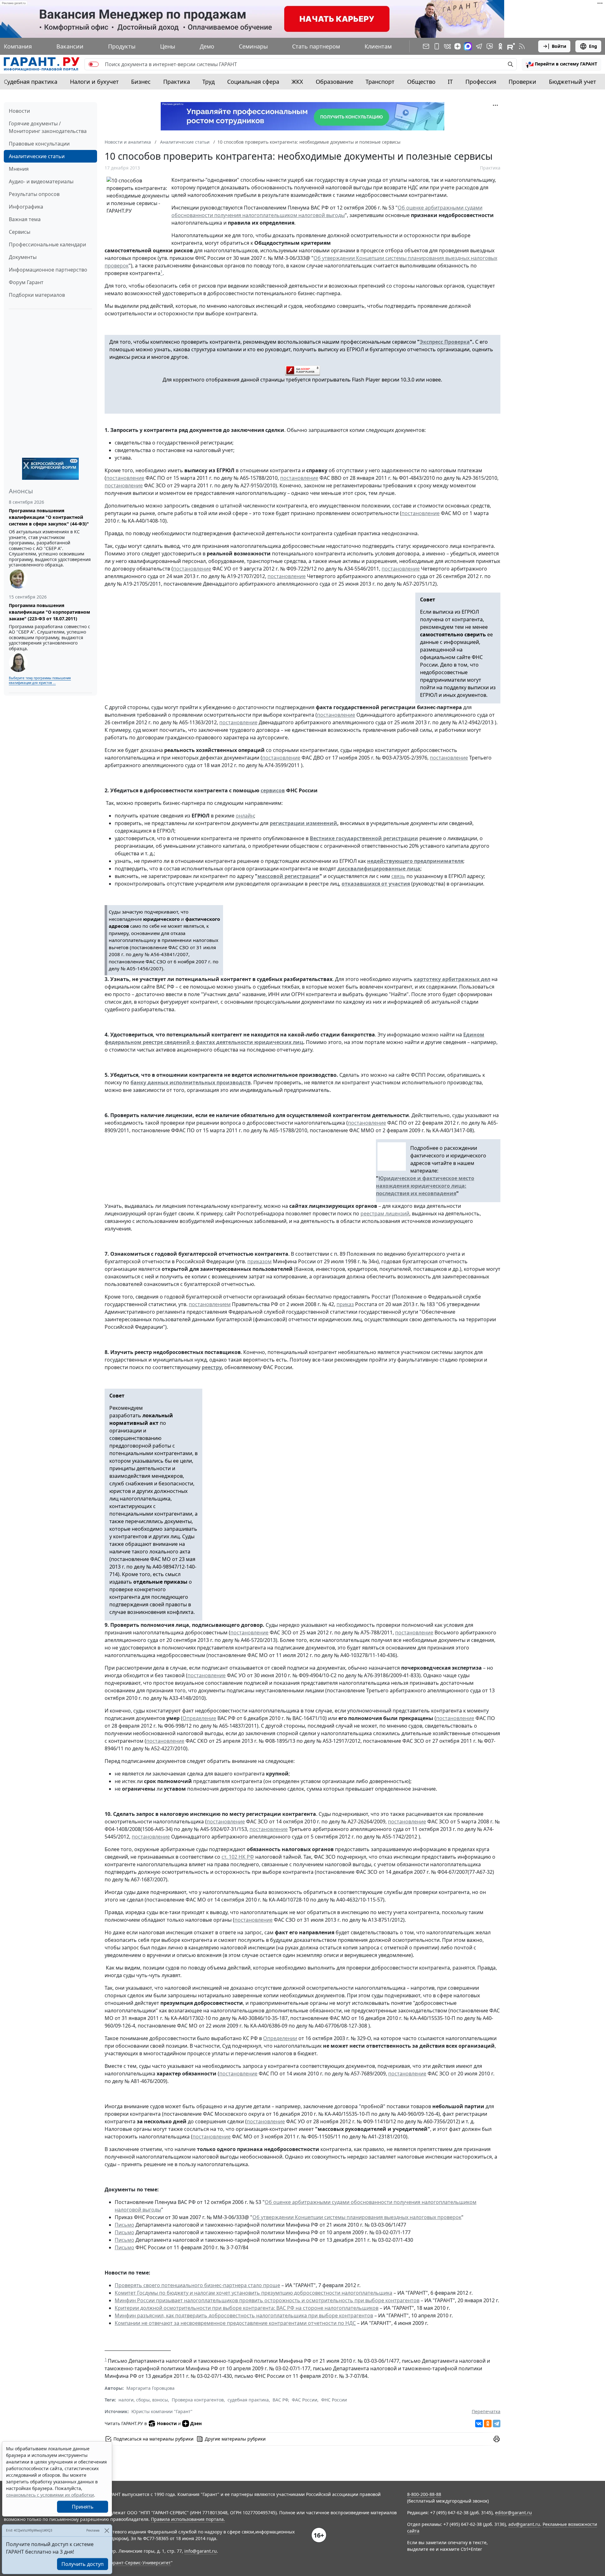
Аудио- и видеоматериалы (41, 181)
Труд (208, 82)
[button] (562, 64)
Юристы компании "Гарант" (162, 2411)
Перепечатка (486, 2411)
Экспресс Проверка (445, 342)
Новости (19, 111)
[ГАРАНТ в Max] (468, 46)
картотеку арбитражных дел (452, 979)
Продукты (122, 46)
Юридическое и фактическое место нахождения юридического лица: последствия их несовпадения (425, 1186)
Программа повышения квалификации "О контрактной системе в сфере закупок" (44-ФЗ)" (49, 517)
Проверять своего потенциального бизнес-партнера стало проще (197, 2285)
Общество (421, 82)
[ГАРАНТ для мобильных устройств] (437, 46)
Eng (593, 46)
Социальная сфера (253, 82)
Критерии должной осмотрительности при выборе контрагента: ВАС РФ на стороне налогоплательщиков (247, 2308)
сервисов (273, 790)
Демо (207, 46)
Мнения (19, 169)
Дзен (196, 2423)
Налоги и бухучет (94, 82)
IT (450, 82)
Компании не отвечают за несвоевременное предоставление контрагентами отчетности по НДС (235, 2323)
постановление (125, 478)
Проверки (522, 82)
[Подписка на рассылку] (426, 46)
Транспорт (380, 82)
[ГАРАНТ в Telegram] (479, 46)
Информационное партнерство (48, 270)
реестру (212, 1367)
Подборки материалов (37, 295)
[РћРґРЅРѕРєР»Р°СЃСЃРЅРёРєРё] (488, 2424)
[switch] (94, 64)
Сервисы (20, 232)
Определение (199, 1718)
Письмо (124, 2225)
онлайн (245, 816)
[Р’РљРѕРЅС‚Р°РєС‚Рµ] (479, 2424)
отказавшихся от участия (376, 884)
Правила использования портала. (188, 2519)
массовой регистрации (288, 876)
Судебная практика (31, 82)
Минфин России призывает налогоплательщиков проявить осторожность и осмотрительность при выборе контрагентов (267, 2300)
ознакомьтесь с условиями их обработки (50, 2495)
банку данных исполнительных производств (191, 1082)
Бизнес (141, 82)
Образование (334, 82)
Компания (18, 46)
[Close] (107, 2530)
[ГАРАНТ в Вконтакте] (447, 46)
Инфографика (26, 207)
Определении (280, 2038)
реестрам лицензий (385, 1213)
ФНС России (334, 2400)
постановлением (210, 1304)
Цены (168, 46)
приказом (259, 1261)
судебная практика (248, 2400)
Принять (83, 2507)
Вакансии (70, 46)
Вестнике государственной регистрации (364, 838)
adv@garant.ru (524, 2524)
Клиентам (378, 46)
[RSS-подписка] (522, 46)
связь (398, 876)
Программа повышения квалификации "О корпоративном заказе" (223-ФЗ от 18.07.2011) (49, 612)
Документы (23, 257)
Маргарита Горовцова (150, 2388)
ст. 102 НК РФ (238, 1857)
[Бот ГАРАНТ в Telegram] (490, 46)
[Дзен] (458, 46)
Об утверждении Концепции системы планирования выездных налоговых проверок (357, 2217)
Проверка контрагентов (198, 2400)
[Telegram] (497, 2424)
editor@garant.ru (513, 2513)
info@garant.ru (201, 2551)
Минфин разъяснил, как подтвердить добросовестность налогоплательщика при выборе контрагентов (244, 2315)
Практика (177, 82)
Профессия (481, 82)
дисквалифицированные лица (379, 869)
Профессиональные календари (47, 244)
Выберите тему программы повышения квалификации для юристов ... (40, 680)
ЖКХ (297, 82)
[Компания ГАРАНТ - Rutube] (511, 46)
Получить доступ (83, 2564)
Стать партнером (316, 46)
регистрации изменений (303, 823)
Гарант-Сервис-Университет (140, 2563)
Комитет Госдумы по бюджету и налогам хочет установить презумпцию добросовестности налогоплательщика (254, 2293)
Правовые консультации (39, 144)
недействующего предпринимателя (415, 861)
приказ (345, 1304)
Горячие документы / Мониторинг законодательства (48, 127)
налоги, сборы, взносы (143, 2400)
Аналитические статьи (37, 156)
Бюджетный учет (573, 82)
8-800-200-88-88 (424, 2494)
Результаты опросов (34, 194)
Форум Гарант (26, 282)
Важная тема (25, 219)
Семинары (253, 46)
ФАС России (305, 2400)
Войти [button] (559, 46)
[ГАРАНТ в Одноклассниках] (500, 46)
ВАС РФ (280, 2400)
